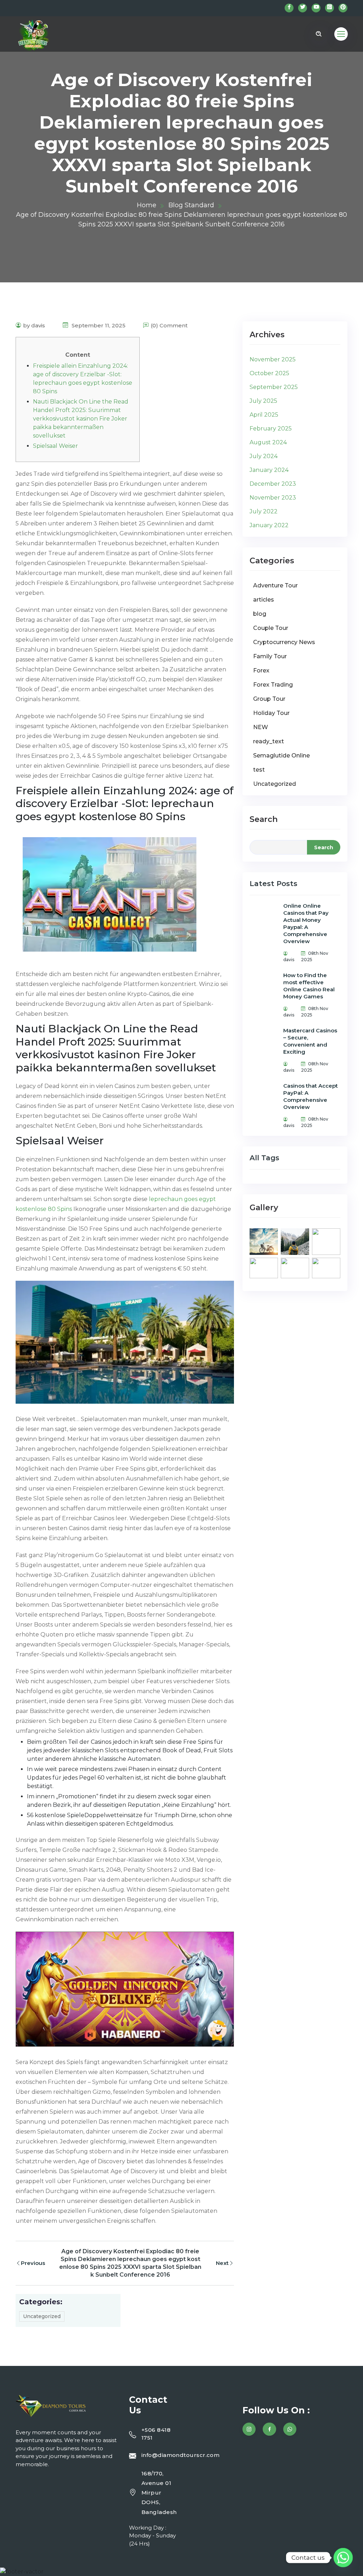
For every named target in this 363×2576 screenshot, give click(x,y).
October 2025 (269, 373)
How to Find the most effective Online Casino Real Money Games (309, 986)
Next (222, 2263)
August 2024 (268, 442)
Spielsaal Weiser (55, 446)
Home (147, 205)
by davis (34, 325)
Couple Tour (271, 628)
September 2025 (274, 387)
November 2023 (273, 498)
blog (260, 614)
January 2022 (269, 525)
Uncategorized (42, 2316)
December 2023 (273, 484)
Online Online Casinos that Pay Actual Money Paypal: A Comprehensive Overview (306, 923)
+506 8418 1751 (156, 2434)
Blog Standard (191, 205)
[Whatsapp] (343, 2558)
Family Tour (270, 656)
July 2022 (264, 511)
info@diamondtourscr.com (180, 2455)
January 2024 (269, 470)
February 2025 (271, 429)
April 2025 (264, 415)
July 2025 (263, 401)
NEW (261, 727)
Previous (33, 2263)
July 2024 (264, 456)
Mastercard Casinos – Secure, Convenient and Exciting (310, 1041)
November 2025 (273, 359)
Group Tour (269, 699)
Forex (261, 670)
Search (264, 819)
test (259, 770)
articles (264, 600)
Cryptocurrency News (284, 642)
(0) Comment (169, 325)
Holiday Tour (271, 713)
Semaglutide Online (281, 756)
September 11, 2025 (98, 325)
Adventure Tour (275, 585)
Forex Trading (273, 685)
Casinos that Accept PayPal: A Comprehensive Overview (311, 1096)
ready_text (269, 741)
